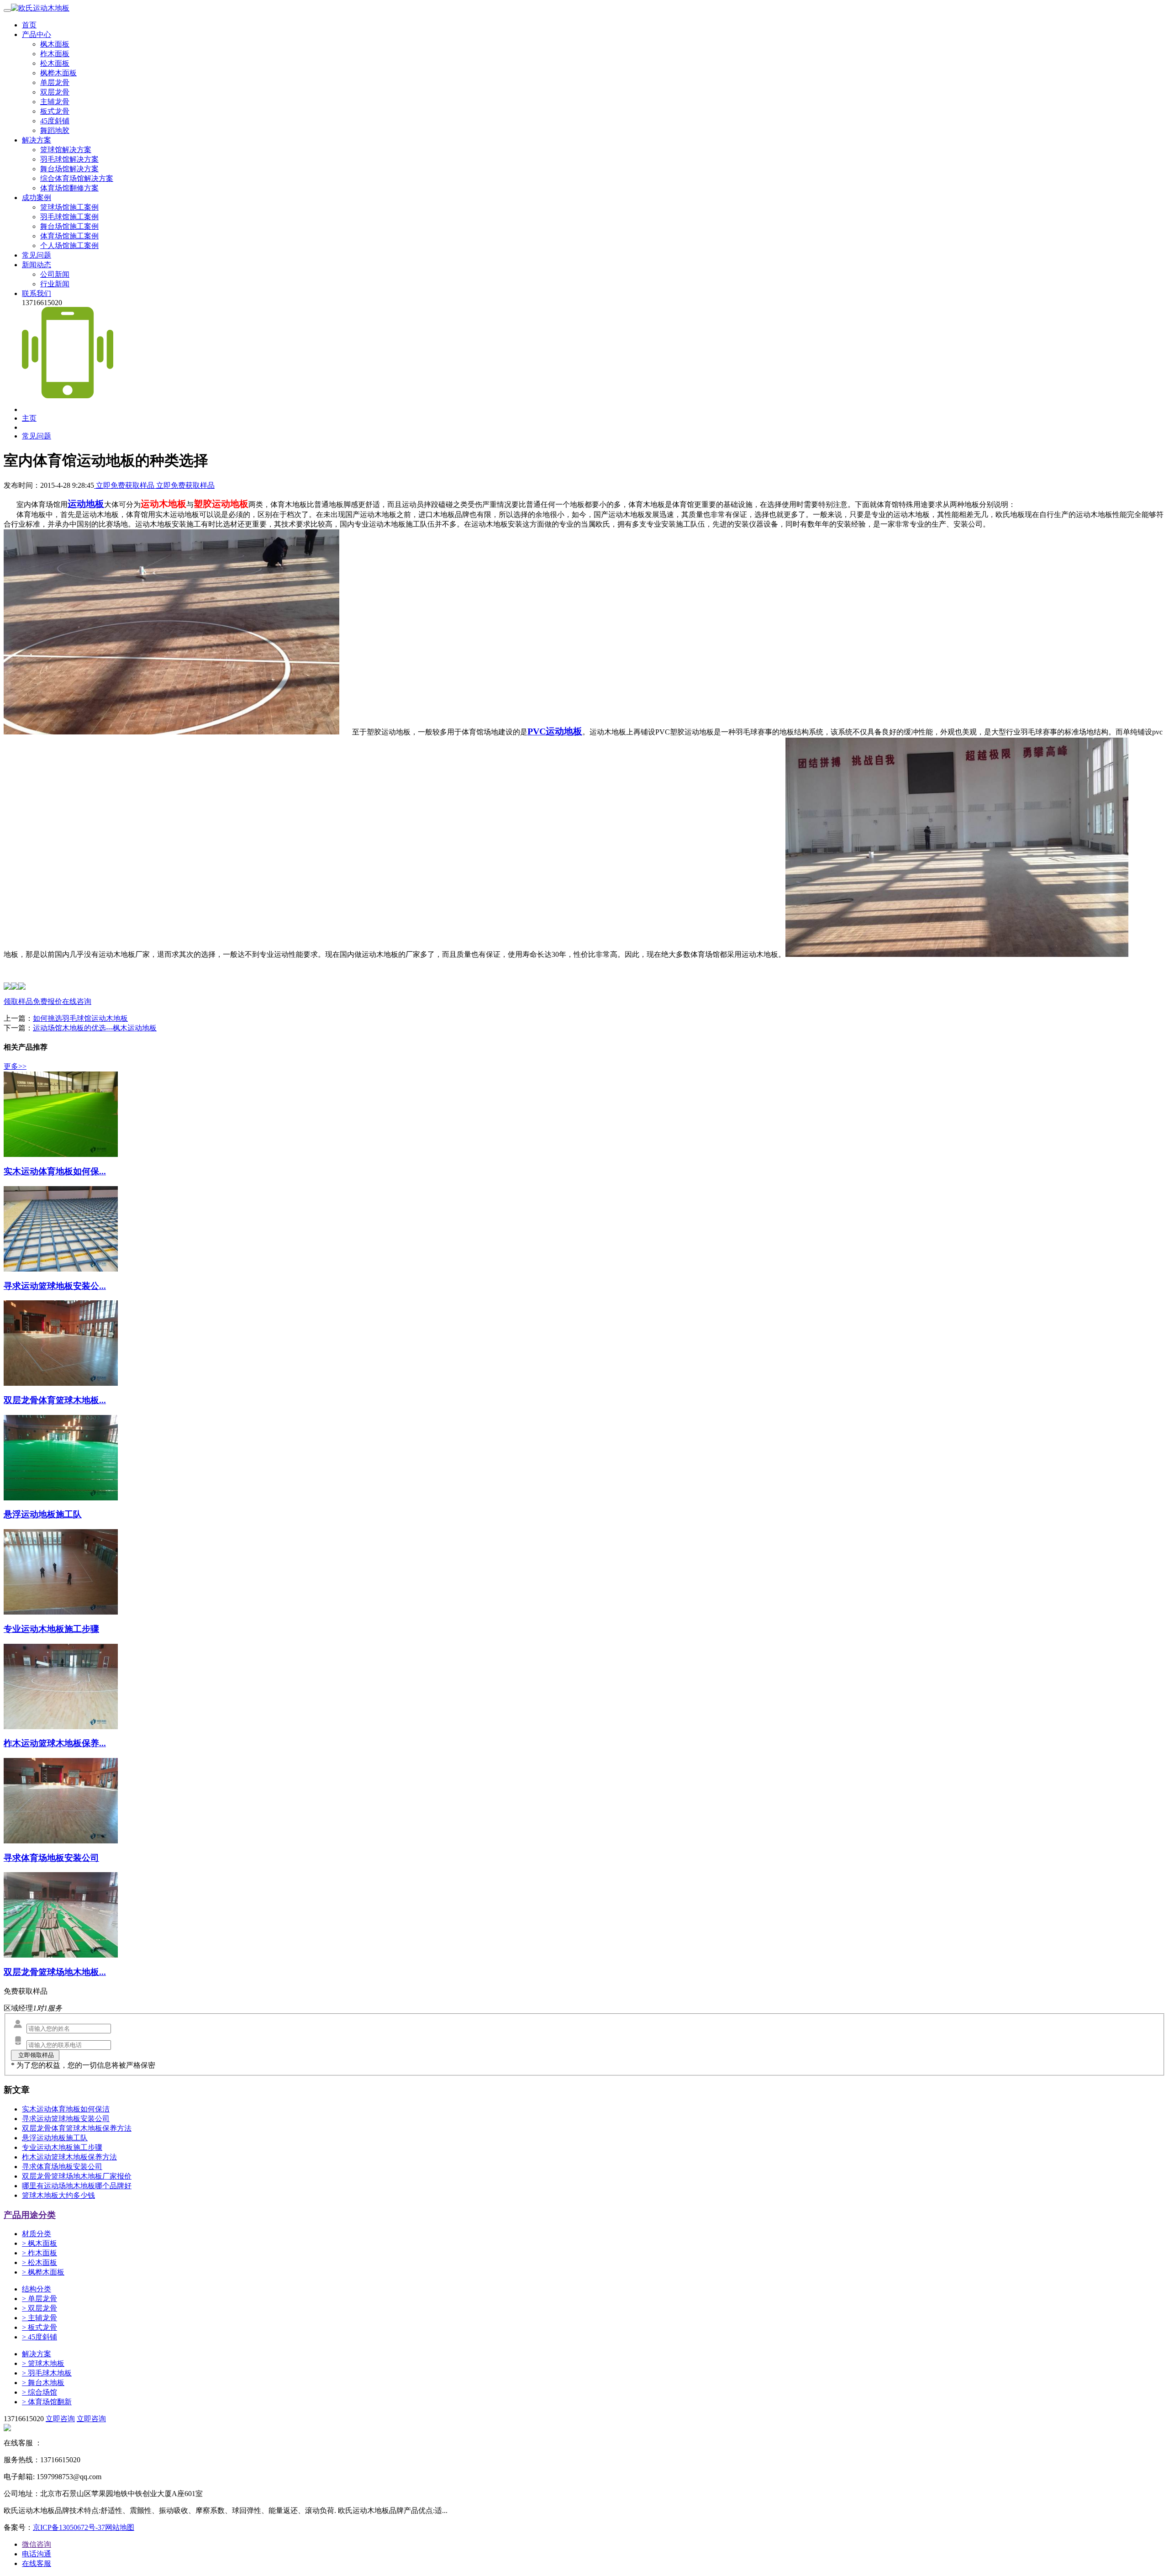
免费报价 (47, 1001)
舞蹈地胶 (55, 130)
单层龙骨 (55, 82)
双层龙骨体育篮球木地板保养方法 (77, 2128)
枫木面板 (55, 44)
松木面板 (55, 63)
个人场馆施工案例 (69, 245)
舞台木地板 (43, 2383)
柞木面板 (55, 54)
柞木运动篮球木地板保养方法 (69, 2157)
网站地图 (120, 2527)
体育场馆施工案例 (69, 236)
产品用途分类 (30, 2215)
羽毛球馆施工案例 (69, 217)
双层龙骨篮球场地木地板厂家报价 (77, 2176)
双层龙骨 (55, 92)
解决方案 (37, 140)
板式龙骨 (55, 111)
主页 (29, 418)
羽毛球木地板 (47, 2373)
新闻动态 (37, 265)
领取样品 (18, 1001)
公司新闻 (55, 274)
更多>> (15, 1066)
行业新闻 (55, 284)
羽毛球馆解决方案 (69, 159)
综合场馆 (39, 2392)
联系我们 (37, 293)
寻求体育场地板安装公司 (62, 2167)
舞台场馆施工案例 (69, 226)
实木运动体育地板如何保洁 (66, 2109)
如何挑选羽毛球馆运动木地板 (80, 1018)
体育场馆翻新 (47, 2402)
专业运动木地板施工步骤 (62, 2147)
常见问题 (37, 255)
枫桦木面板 (58, 73)
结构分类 (37, 2289)
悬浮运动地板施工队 (55, 2138)
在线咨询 (77, 1001)
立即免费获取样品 (125, 485)
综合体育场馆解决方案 (77, 178)
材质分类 (37, 2234)
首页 (29, 25)
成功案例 (37, 198)
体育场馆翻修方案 (69, 188)
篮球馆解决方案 (66, 150)
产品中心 (37, 34)
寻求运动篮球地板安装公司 (66, 2119)
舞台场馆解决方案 (69, 169)
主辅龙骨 (55, 102)
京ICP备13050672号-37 (69, 2527)
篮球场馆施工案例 (69, 207)
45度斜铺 (55, 121)
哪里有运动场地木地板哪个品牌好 (77, 2186)
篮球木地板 (43, 2363)
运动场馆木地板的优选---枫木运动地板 (95, 1028)
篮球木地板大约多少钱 (58, 2195)
